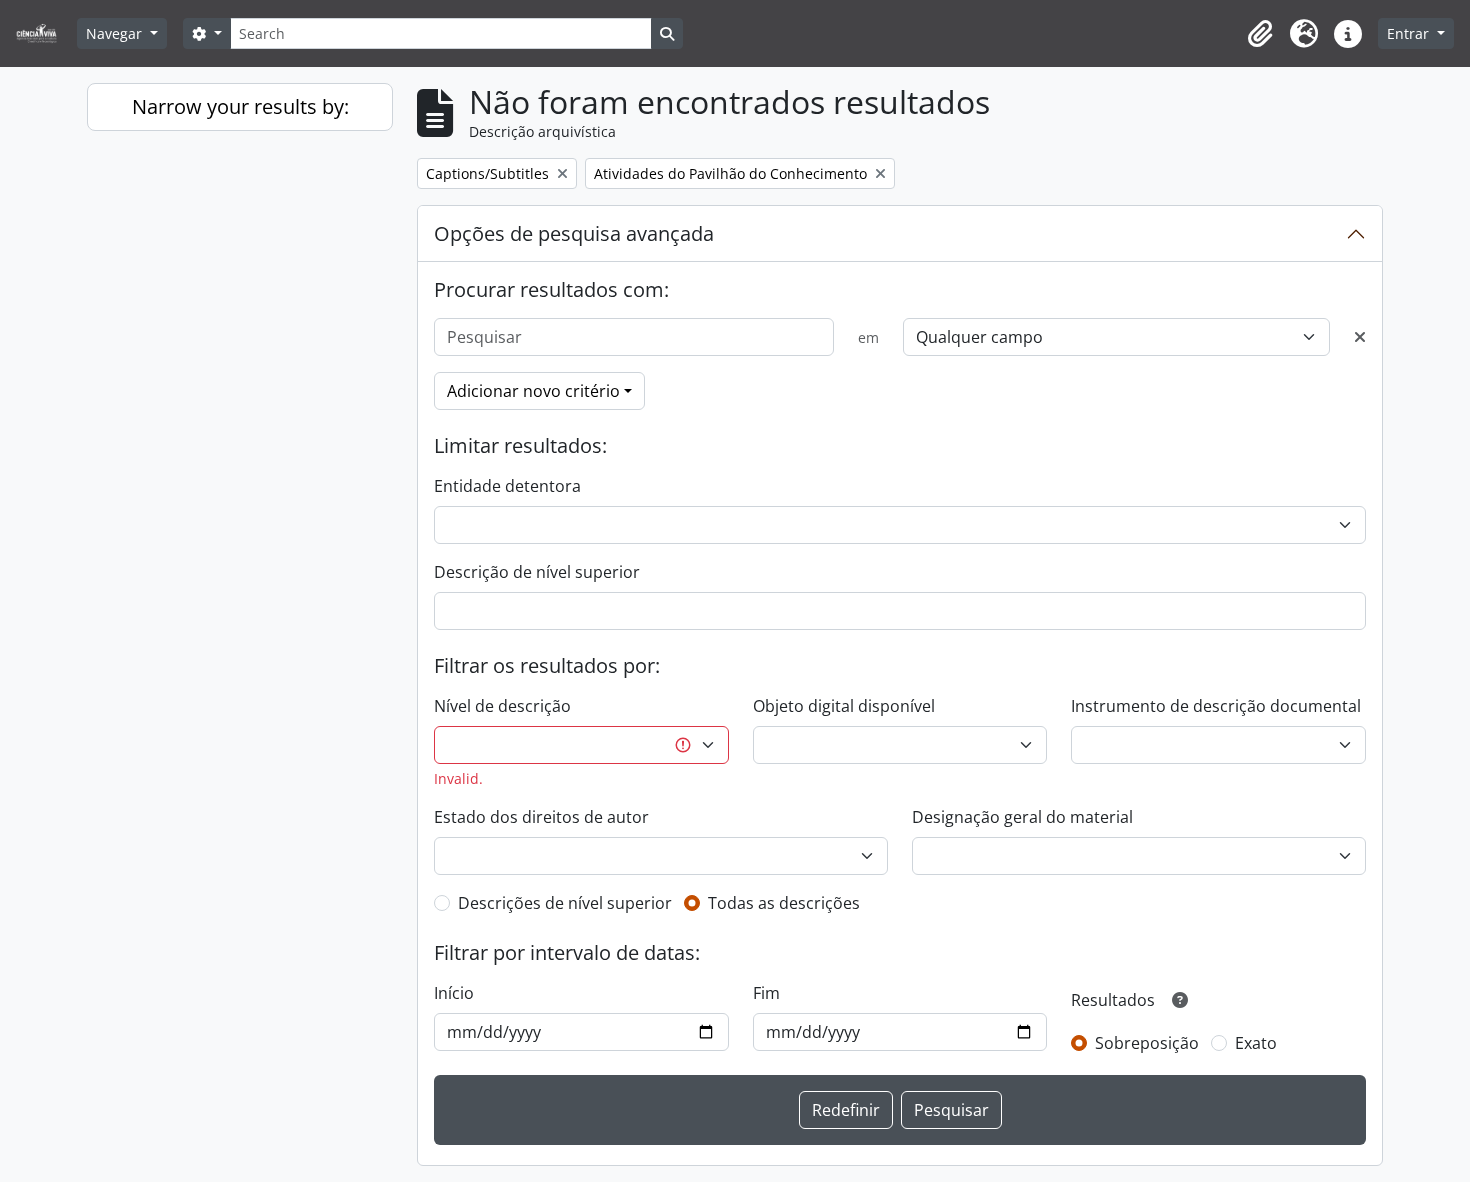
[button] (1260, 34)
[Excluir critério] (1360, 337)
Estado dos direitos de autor (541, 817)
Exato (1256, 1043)
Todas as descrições (784, 903)
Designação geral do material (1022, 817)
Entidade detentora (507, 486)
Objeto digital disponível (844, 706)
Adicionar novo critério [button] (533, 391)
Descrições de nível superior (565, 903)
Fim (766, 993)
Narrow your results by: (240, 106)
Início (454, 993)
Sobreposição (1147, 1043)
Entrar (1410, 33)
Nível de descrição (502, 706)
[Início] (44, 33)
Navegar (116, 33)
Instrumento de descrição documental (1216, 706)
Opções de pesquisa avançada (574, 233)
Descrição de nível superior (537, 572)
